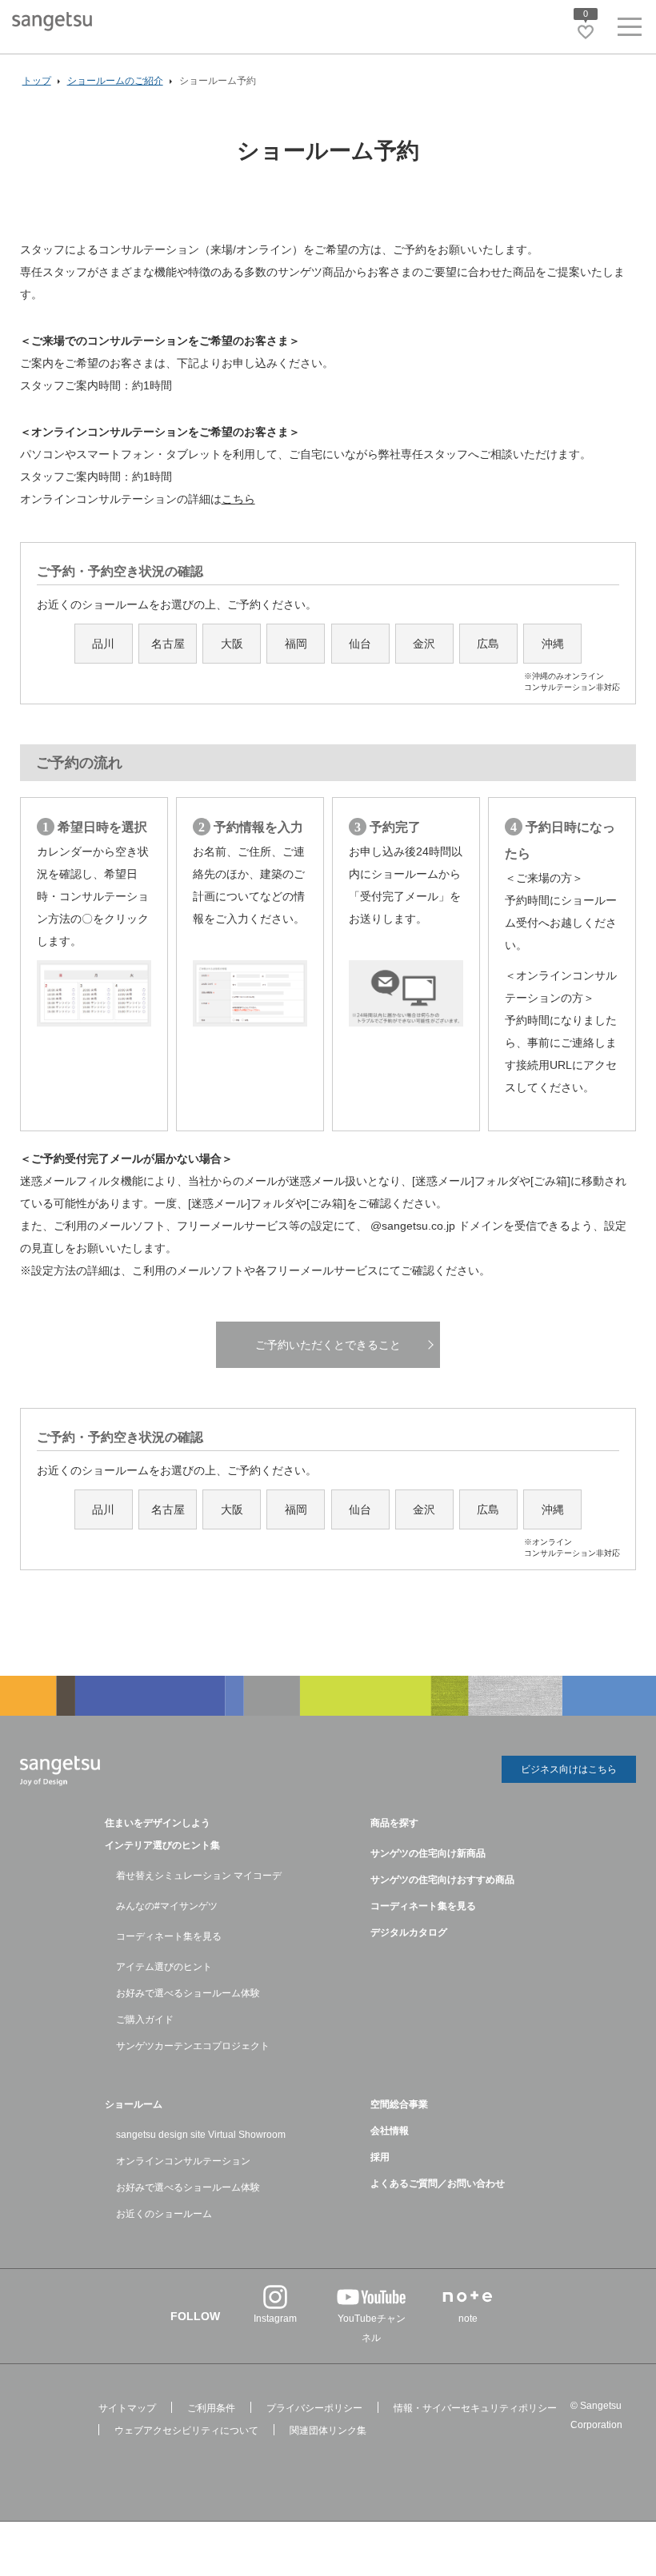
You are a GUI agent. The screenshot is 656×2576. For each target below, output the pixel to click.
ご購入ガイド (145, 2020)
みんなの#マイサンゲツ (167, 1906)
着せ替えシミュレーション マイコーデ (199, 1876)
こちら (238, 499)
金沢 (424, 644)
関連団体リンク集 (328, 2430)
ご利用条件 (211, 2408)
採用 (380, 2157)
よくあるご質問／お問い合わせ (438, 2183)
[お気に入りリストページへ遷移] (586, 32)
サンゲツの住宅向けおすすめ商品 (442, 1880)
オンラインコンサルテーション (183, 2161)
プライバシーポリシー (314, 2408)
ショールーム (134, 2104)
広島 (488, 644)
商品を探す (394, 1823)
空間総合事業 (399, 2104)
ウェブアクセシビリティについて (186, 2430)
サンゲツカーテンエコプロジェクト (193, 2046)
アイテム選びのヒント (164, 1967)
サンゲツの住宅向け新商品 (428, 1853)
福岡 (296, 644)
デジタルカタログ (409, 1932)
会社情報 (390, 2131)
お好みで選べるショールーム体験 (188, 1993)
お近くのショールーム (164, 2214)
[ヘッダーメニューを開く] (630, 30)
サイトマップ (127, 2408)
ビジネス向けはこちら (569, 1769)
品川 (103, 644)
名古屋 (168, 644)
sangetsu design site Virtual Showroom (201, 2135)
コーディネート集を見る (169, 1936)
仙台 (360, 644)
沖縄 (553, 650)
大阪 (232, 644)
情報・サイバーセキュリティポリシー (475, 2408)
